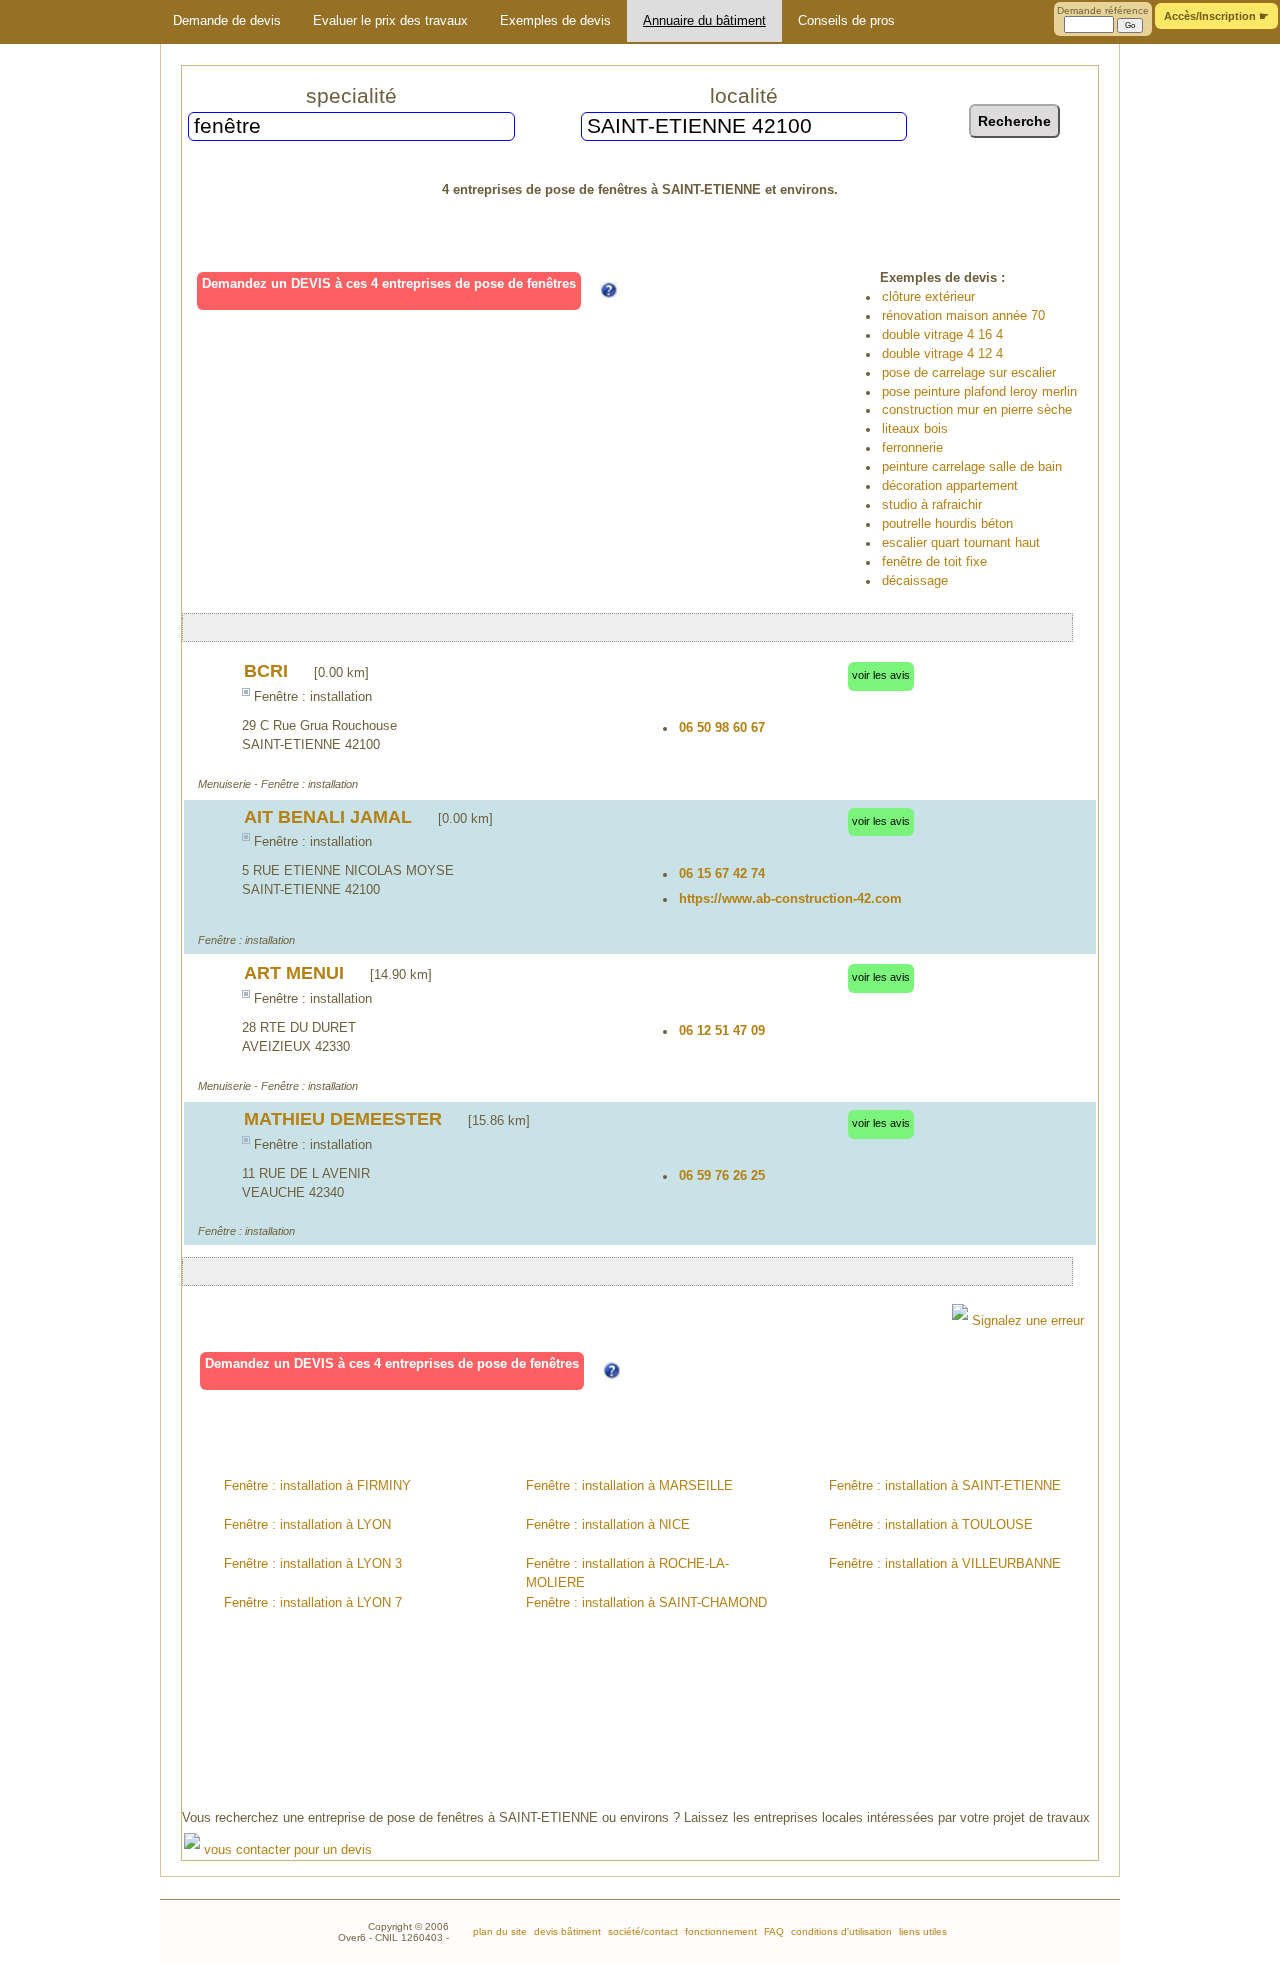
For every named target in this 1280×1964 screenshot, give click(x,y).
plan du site (500, 1931)
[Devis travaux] (72, 22)
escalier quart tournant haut (961, 543)
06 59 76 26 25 (722, 1176)
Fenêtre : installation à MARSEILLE (629, 1486)
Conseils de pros (846, 21)
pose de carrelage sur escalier (969, 373)
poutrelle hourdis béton (947, 524)
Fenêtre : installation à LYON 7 (313, 1603)
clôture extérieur (928, 297)
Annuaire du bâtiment (704, 21)
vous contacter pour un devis (286, 1850)
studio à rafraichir (932, 505)
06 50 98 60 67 (722, 728)
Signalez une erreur (1026, 1321)
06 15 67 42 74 (722, 874)
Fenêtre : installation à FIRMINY (317, 1486)
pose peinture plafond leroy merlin (979, 392)
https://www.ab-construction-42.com (790, 899)
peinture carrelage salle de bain (972, 467)
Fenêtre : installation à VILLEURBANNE (945, 1564)
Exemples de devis (555, 21)
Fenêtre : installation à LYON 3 (313, 1564)
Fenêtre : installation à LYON (307, 1525)
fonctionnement (719, 1931)
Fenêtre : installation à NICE (608, 1525)
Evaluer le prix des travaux (390, 21)
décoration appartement (950, 486)
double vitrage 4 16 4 (942, 335)
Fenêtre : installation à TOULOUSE (931, 1525)
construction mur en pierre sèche (977, 410)
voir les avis (881, 675)
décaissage (915, 581)
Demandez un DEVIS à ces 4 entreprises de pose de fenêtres (389, 284)
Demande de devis (227, 21)
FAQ (772, 1931)
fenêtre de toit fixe (934, 562)
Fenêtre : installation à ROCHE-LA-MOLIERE (627, 1573)
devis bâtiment (566, 1931)
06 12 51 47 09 (722, 1031)
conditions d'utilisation (840, 1931)
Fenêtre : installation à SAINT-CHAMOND (646, 1603)
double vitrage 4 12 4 (942, 354)
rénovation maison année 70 (963, 316)
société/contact (641, 1931)
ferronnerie (912, 448)
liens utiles (921, 1931)
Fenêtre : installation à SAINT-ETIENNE (945, 1486)
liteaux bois (915, 429)
